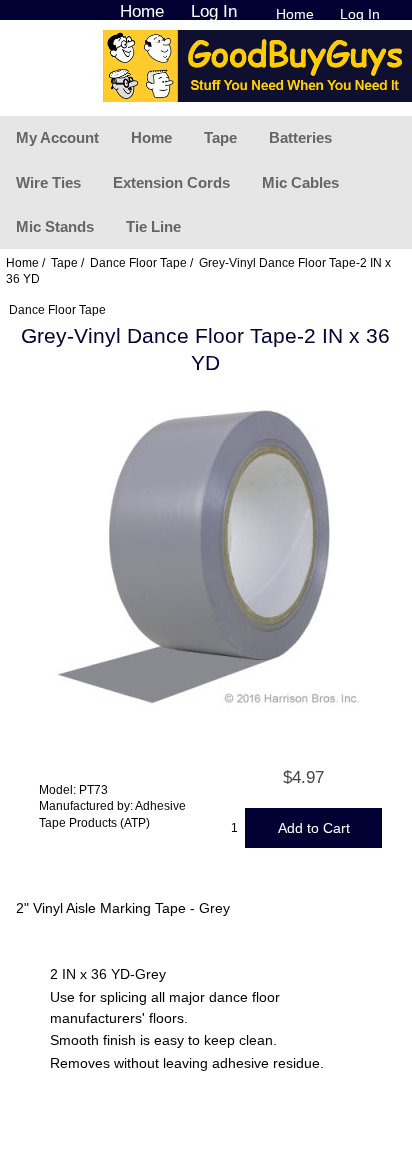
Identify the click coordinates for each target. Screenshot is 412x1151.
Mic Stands (55, 226)
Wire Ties (48, 182)
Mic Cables (300, 182)
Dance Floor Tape (138, 262)
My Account (57, 137)
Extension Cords (171, 182)
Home (295, 14)
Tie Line (153, 226)
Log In (360, 14)
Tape (220, 137)
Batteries (300, 137)
